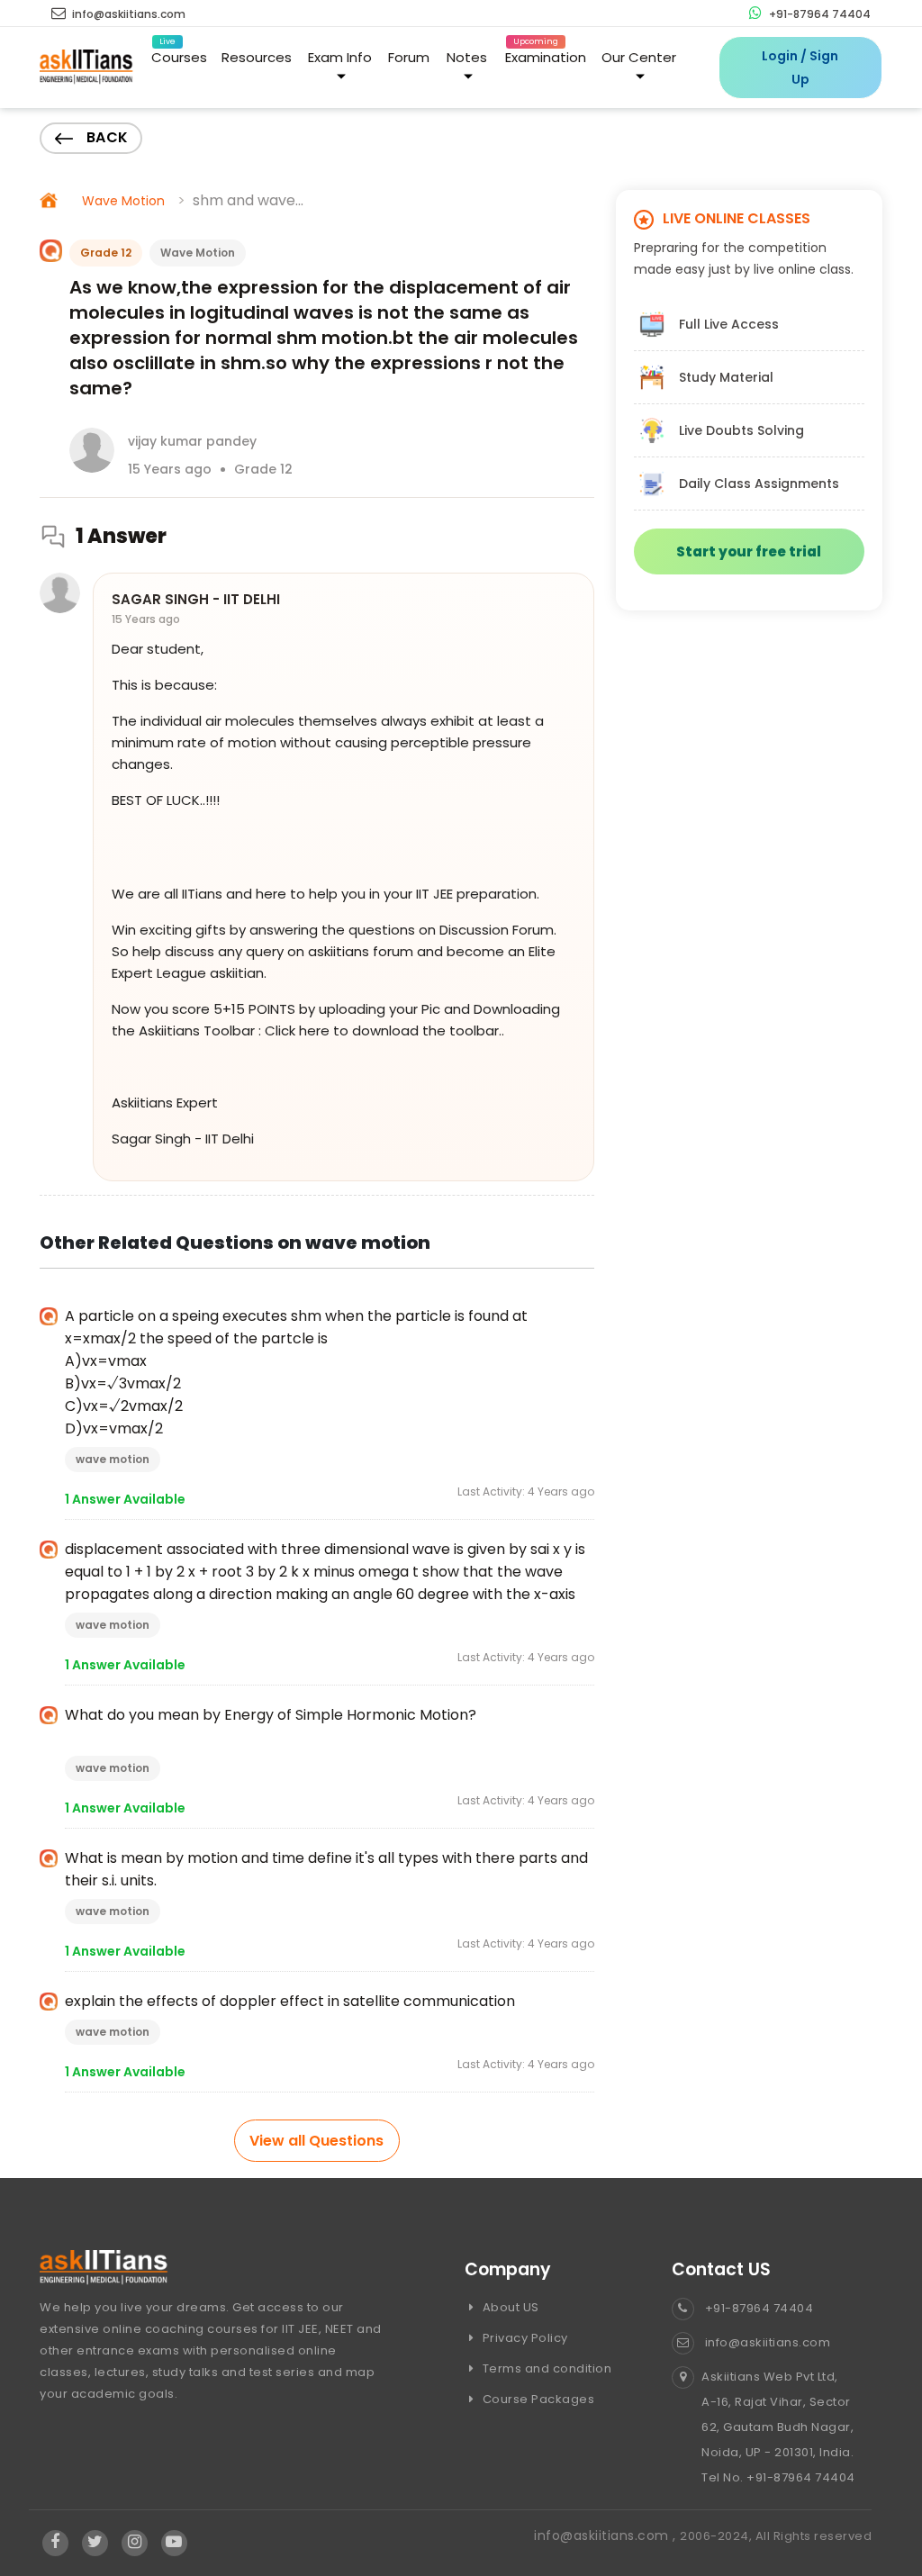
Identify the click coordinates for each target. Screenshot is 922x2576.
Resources (257, 57)
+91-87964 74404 (818, 14)
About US (509, 2307)
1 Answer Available (125, 1499)
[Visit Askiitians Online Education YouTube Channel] (174, 2543)
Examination (546, 54)
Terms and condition (545, 2368)
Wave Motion (123, 201)
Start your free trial (749, 551)
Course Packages (537, 2399)
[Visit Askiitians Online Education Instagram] (135, 2543)
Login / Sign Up (800, 68)
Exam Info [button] (340, 57)
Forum (409, 57)
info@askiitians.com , (607, 2535)
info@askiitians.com (127, 14)
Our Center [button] (639, 57)
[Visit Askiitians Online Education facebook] (55, 2543)
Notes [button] (467, 57)
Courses (179, 54)
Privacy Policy (524, 2338)
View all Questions (316, 2141)
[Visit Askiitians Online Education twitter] (95, 2543)
